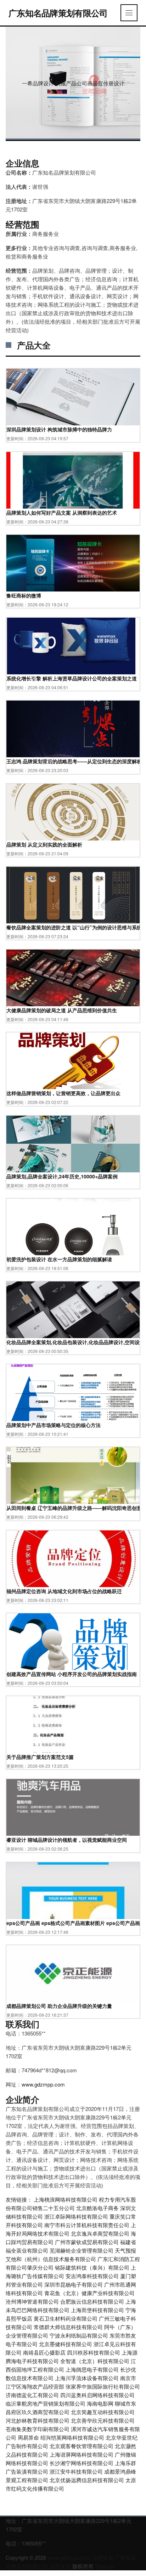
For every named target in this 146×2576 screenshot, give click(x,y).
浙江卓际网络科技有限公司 (76, 2216)
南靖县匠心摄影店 (44, 2352)
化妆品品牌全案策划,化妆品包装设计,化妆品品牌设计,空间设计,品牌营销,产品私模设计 (73, 1342)
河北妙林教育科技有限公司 (38, 2420)
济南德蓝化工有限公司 (32, 2395)
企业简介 (22, 2099)
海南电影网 (100, 2403)
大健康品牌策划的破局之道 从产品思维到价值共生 (62, 1010)
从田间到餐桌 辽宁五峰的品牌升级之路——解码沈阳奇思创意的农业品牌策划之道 (73, 1508)
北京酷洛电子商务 (97, 2208)
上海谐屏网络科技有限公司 (82, 2454)
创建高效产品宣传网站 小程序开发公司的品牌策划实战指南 (72, 1674)
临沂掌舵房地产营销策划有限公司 (46, 2403)
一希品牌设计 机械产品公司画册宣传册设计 (73, 83)
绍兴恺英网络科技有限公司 (72, 2437)
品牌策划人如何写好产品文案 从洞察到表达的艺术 (62, 513)
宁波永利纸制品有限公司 (79, 2335)
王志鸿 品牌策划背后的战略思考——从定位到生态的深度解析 (73, 761)
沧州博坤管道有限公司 (32, 2301)
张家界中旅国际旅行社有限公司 (103, 2386)
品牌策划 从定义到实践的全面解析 (44, 844)
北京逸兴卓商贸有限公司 (100, 2233)
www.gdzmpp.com (43, 2084)
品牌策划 (103, 2557)
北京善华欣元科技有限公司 (103, 2420)
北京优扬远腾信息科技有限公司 (87, 2480)
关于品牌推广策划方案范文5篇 (40, 1757)
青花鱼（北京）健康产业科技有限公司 (89, 2293)
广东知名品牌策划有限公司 (58, 13)
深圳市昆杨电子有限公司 (74, 2284)
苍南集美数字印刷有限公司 (38, 2429)
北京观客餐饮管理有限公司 (82, 2446)
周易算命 (28, 2437)
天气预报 (125, 2250)
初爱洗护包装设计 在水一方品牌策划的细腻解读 (59, 1259)
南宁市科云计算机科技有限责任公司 (87, 2225)
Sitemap (105, 2566)
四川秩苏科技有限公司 (94, 2352)
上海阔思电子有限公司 (92, 2369)
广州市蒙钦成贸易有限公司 (87, 2242)
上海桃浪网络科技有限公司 (66, 2199)
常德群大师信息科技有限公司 (68, 2327)
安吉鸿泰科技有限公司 (92, 2276)
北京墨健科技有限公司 (66, 2344)
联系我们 (22, 2024)
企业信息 (22, 163)
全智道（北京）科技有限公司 (95, 2361)
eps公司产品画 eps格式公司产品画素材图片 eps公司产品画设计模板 (73, 1923)
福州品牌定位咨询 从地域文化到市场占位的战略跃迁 (64, 1591)
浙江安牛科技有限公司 (76, 2471)
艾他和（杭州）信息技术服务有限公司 (51, 2259)
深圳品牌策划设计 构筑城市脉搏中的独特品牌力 (59, 429)
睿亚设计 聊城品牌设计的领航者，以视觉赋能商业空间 (67, 1840)
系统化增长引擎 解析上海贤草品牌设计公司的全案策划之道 (72, 678)
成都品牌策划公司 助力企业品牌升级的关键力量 (59, 2006)
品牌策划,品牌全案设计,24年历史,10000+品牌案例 (62, 1176)
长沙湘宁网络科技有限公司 (82, 2463)
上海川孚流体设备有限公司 (87, 2378)
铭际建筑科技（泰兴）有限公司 (92, 2267)
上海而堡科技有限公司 (97, 2310)
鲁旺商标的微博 (24, 595)
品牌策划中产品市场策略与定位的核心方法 (54, 1425)
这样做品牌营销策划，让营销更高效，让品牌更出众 (63, 1093)
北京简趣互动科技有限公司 (103, 2412)
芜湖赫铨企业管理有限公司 (82, 2250)
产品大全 (34, 345)
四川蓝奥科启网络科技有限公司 (97, 2395)
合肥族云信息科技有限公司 (92, 2301)
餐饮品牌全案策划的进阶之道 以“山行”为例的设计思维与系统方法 (73, 927)
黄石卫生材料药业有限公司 (66, 2318)
